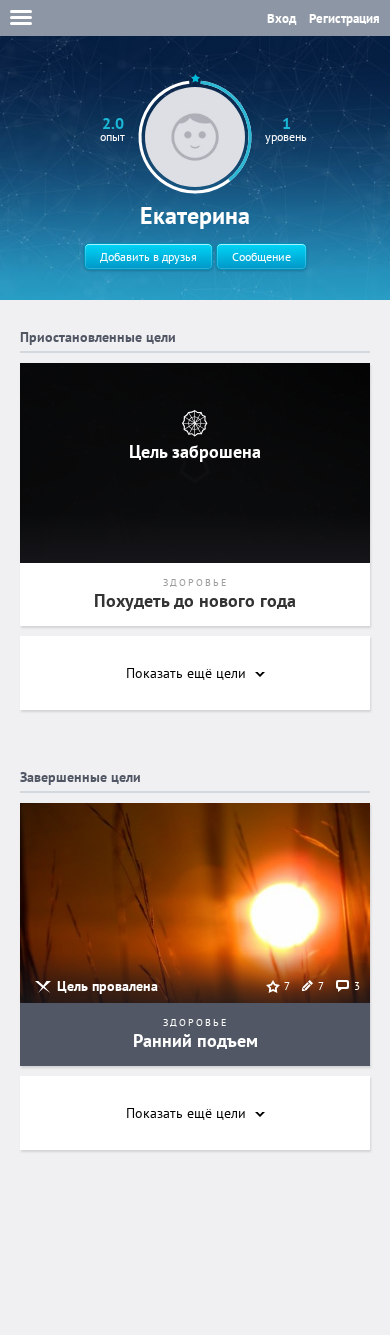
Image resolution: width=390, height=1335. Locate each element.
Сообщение (261, 256)
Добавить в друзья (148, 256)
